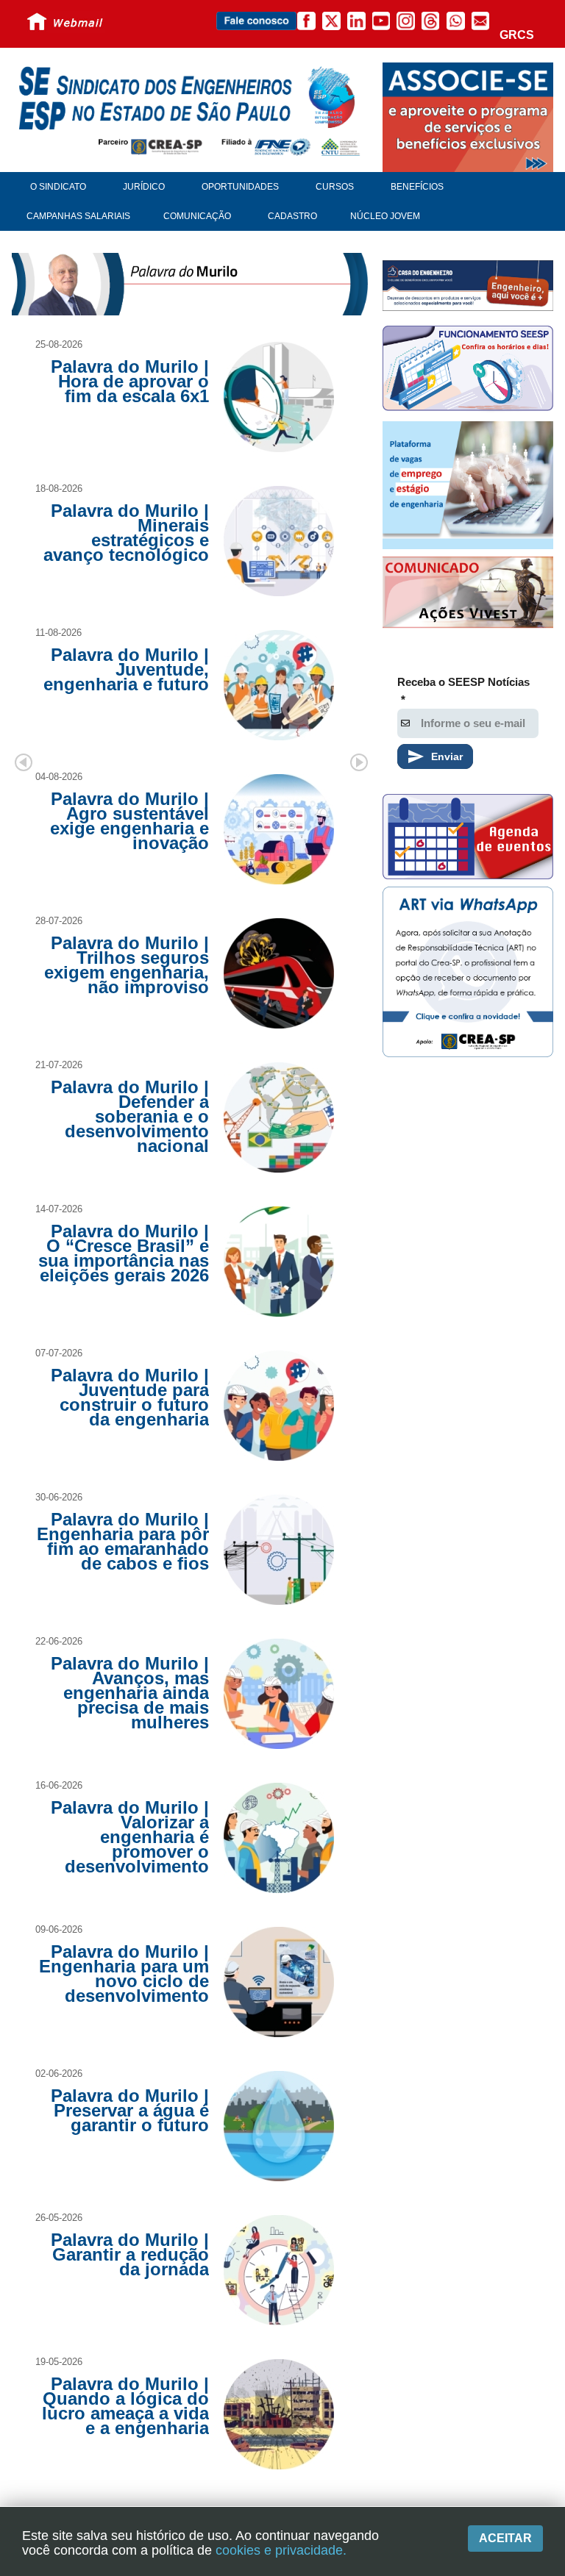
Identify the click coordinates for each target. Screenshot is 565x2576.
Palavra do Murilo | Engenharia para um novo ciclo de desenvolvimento (124, 1974)
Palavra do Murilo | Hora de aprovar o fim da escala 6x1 (130, 381)
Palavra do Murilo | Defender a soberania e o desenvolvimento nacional (130, 1116)
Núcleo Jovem (385, 216)
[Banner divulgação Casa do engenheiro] (468, 285)
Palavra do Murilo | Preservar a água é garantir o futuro (130, 2110)
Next (359, 762)
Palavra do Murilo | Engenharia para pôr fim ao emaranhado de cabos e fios (123, 1541)
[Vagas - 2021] (468, 485)
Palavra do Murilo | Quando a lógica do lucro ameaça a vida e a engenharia (125, 2406)
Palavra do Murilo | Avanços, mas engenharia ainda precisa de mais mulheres (130, 1693)
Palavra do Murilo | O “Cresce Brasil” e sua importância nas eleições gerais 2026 (124, 1253)
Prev (24, 762)
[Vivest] (468, 594)
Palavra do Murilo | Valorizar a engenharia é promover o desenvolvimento (130, 1837)
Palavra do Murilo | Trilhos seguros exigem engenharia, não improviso (127, 965)
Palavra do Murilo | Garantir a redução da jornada (130, 2254)
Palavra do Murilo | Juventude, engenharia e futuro (126, 669)
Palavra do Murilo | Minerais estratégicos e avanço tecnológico (126, 533)
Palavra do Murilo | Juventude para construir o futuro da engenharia (130, 1397)
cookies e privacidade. (281, 2550)
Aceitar (505, 2538)
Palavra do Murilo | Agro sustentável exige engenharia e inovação (129, 821)
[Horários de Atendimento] (468, 370)
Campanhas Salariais (78, 216)
